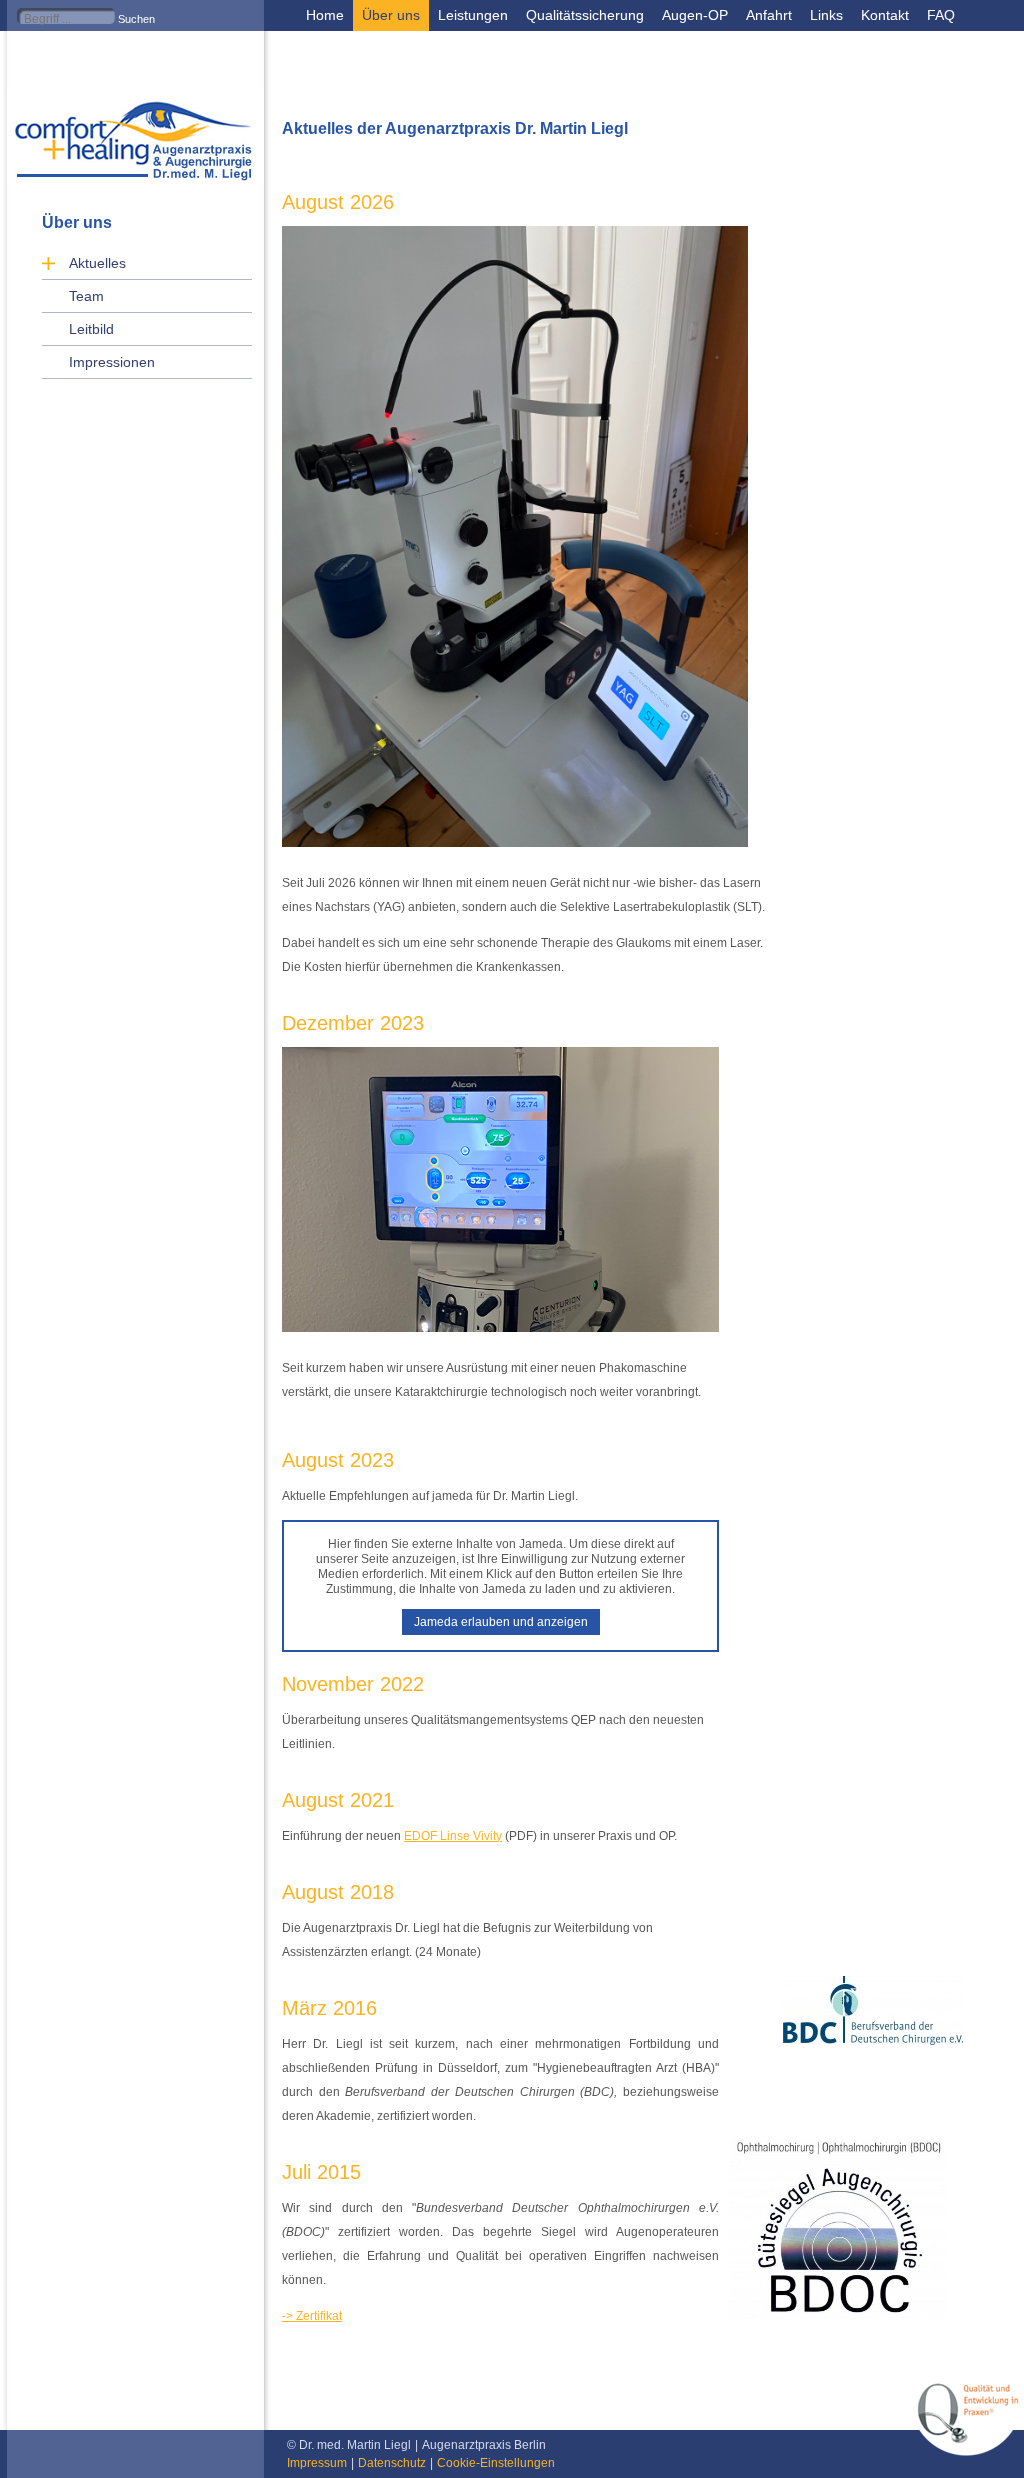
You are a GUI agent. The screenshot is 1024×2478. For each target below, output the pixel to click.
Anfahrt (769, 15)
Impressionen (112, 362)
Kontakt (885, 15)
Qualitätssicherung (585, 15)
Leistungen (473, 15)
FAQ (941, 15)
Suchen (136, 19)
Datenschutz (392, 2463)
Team (86, 296)
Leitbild (91, 329)
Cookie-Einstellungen (496, 2463)
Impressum (317, 2463)
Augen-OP (695, 15)
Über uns (391, 15)
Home (325, 15)
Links (826, 15)
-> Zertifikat (312, 2316)
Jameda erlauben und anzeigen (501, 1622)
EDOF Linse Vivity (453, 1836)
